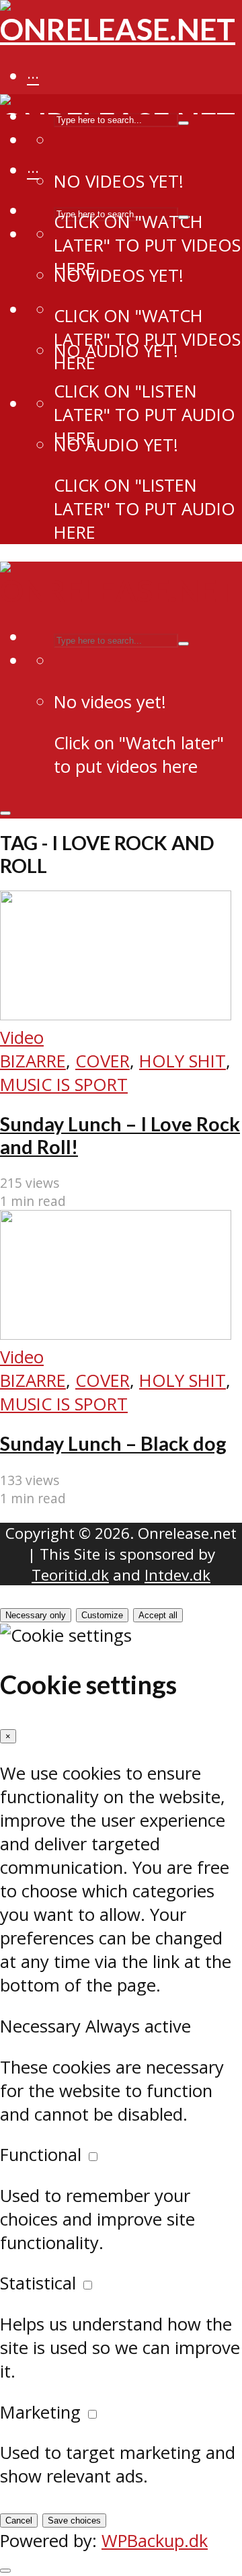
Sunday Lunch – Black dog (113, 1443)
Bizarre (33, 1061)
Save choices (74, 2521)
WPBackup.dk (155, 2541)
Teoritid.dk (70, 1575)
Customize (102, 1615)
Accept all (158, 1615)
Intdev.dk (177, 1575)
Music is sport (64, 1085)
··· (33, 77)
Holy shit (183, 1061)
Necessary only (36, 1615)
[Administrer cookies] (5, 2571)
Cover (103, 1061)
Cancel (19, 2521)
